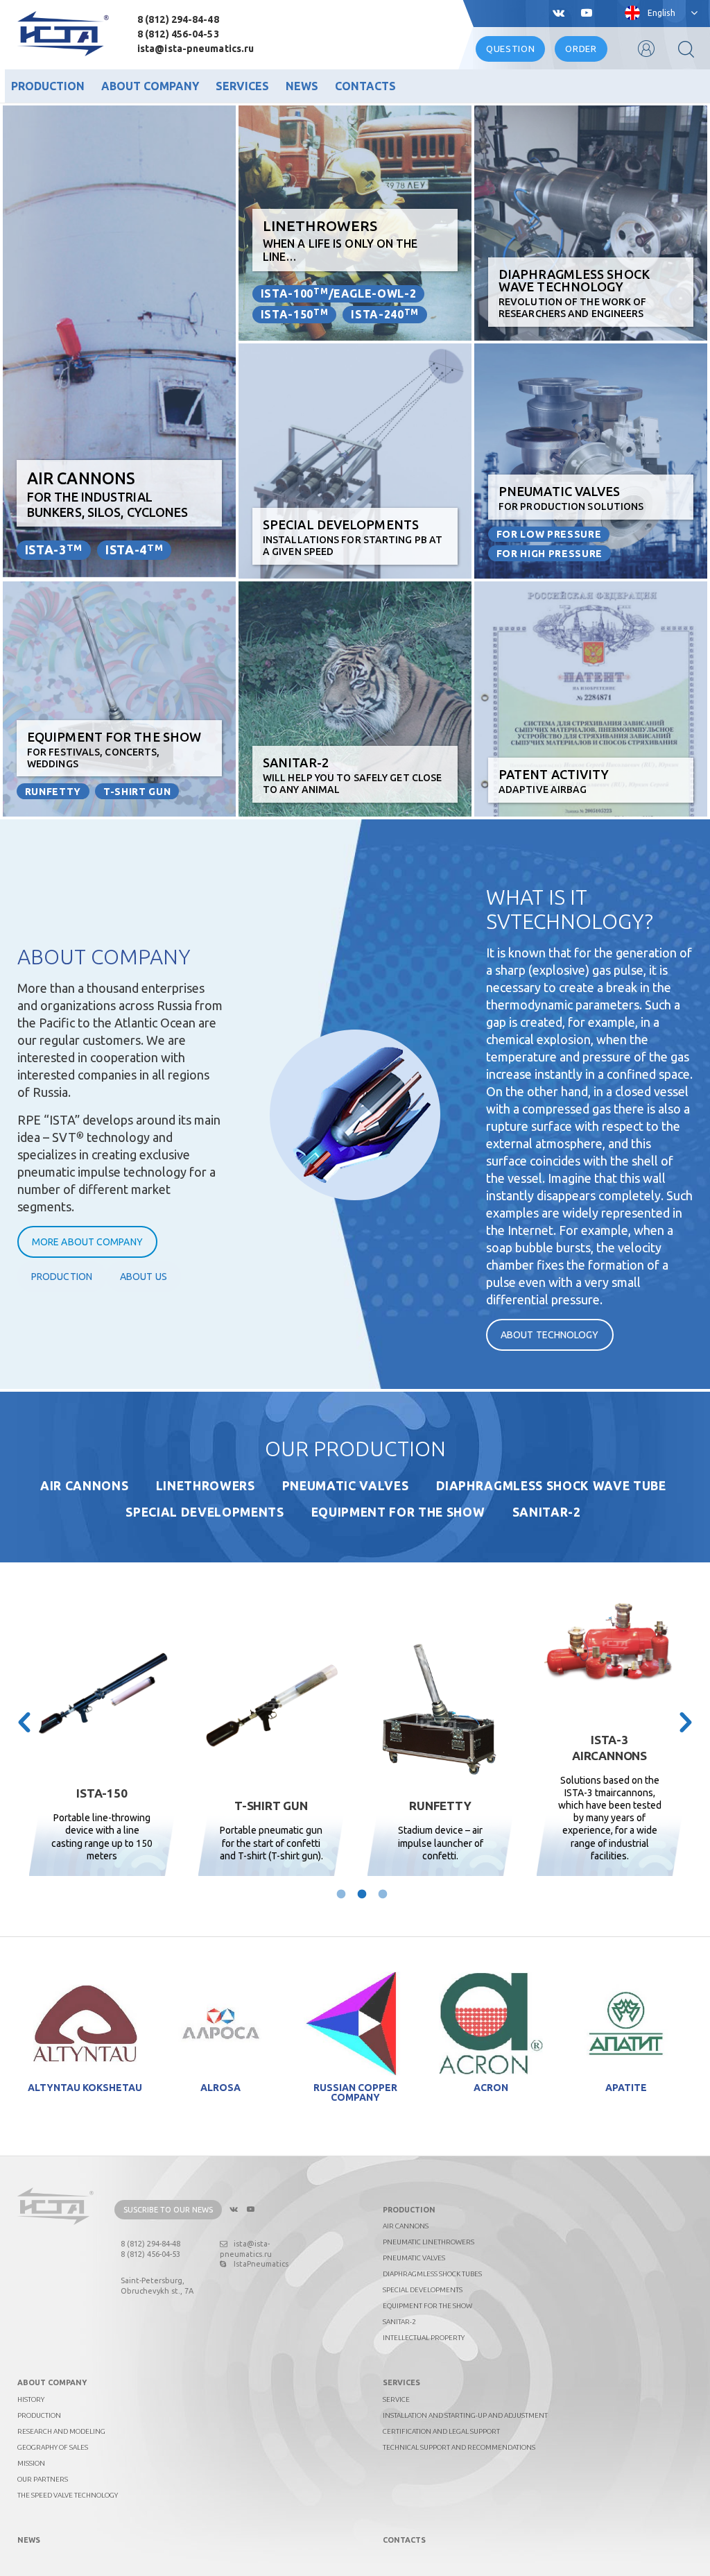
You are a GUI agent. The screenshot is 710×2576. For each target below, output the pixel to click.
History (31, 2399)
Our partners (43, 2479)
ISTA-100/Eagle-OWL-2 (339, 293)
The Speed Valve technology (68, 2495)
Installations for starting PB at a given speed (353, 537)
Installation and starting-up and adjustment (465, 2415)
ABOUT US (144, 1277)
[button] (24, 1723)
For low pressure (549, 534)
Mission (31, 2463)
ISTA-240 (385, 314)
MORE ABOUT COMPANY (87, 1242)
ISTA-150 (295, 314)
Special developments (205, 1512)
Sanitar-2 (547, 1512)
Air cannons (84, 1486)
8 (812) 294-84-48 (178, 19)
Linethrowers (206, 1486)
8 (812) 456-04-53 (178, 34)
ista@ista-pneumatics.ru (196, 49)
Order (581, 49)
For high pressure (549, 554)
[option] (102, 1746)
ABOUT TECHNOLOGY (550, 1335)
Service (396, 2399)
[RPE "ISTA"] (63, 34)
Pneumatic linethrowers (428, 2242)
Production (48, 86)
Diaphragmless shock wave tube (551, 1486)
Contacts (365, 86)
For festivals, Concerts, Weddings (114, 750)
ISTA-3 (54, 549)
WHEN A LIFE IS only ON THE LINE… (340, 240)
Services (242, 86)
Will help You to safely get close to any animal (352, 775)
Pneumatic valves (346, 1486)
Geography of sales (53, 2447)
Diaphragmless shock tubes (432, 2274)
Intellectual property (424, 2338)
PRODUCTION (62, 1277)
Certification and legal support (441, 2431)
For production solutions (571, 498)
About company (150, 86)
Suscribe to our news (168, 2210)
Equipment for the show (398, 1512)
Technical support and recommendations (459, 2447)
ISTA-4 (134, 549)
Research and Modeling (61, 2431)
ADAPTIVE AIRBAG (554, 781)
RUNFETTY (53, 792)
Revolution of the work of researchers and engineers (574, 293)
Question (510, 49)
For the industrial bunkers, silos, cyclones (107, 494)
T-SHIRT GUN (137, 792)
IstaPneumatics (261, 2264)
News (302, 86)
